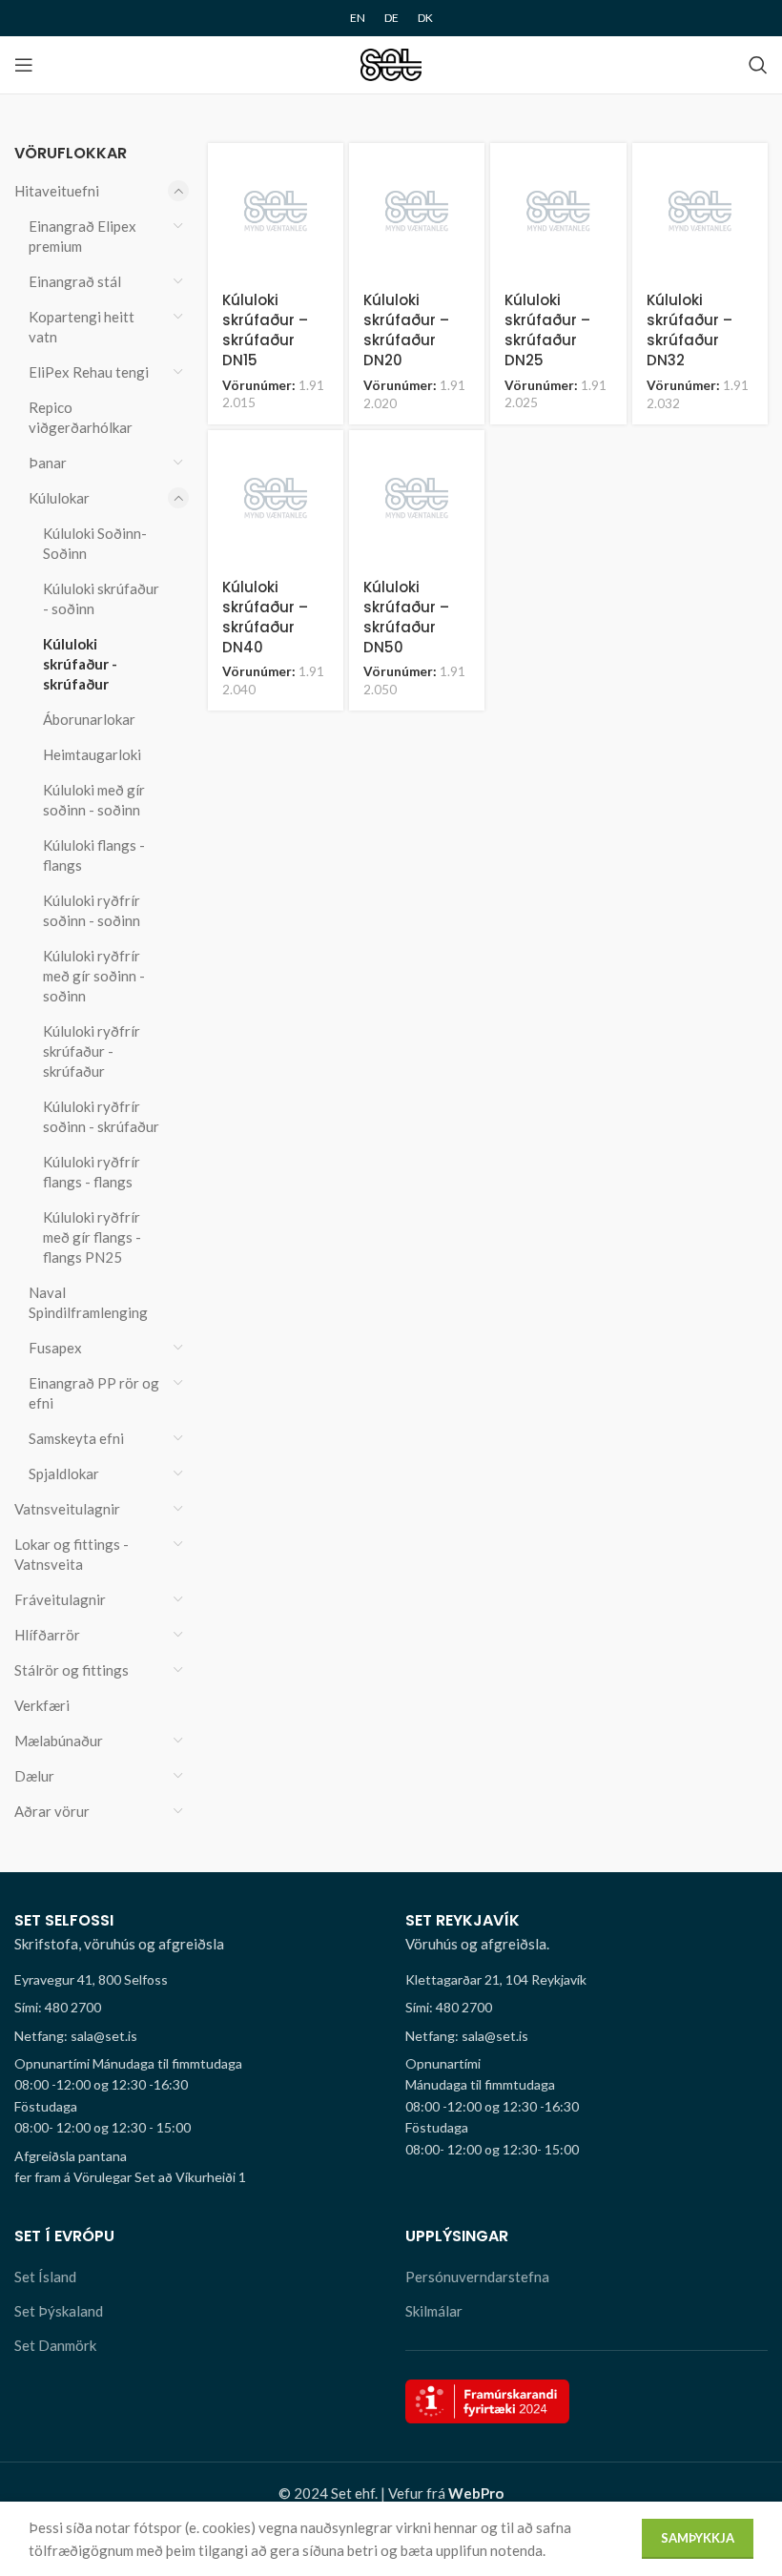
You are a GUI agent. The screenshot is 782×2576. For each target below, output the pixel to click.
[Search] (758, 65)
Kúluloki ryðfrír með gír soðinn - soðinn (94, 976)
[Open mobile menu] (24, 65)
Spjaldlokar (64, 1473)
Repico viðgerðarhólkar (81, 417)
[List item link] (195, 2008)
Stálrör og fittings (72, 1670)
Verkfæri (42, 1705)
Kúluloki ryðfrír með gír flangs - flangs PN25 (92, 1237)
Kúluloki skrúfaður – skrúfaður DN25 (547, 330)
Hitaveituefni (57, 191)
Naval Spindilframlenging (88, 1302)
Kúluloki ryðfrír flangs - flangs (92, 1172)
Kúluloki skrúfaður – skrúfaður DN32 (689, 330)
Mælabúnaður (59, 1741)
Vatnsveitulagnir (67, 1509)
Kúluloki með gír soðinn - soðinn (94, 800)
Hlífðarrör (47, 1635)
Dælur (34, 1776)
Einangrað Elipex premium (82, 236)
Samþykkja (698, 2538)
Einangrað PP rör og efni (94, 1393)
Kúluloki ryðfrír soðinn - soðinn (92, 910)
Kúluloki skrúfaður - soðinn (101, 598)
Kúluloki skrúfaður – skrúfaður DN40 (265, 617)
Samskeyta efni (76, 1438)
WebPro (476, 2493)
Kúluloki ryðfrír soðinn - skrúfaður (101, 1116)
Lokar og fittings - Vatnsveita (72, 1554)
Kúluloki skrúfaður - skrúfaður (80, 664)
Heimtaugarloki (92, 754)
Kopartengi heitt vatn (82, 327)
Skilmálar (434, 2311)
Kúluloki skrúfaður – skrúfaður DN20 (406, 330)
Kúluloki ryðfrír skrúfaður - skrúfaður (92, 1051)
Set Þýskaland (59, 2311)
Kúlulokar (59, 498)
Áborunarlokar (89, 719)
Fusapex (55, 1348)
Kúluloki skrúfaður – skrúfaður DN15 (265, 330)
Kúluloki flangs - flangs (94, 855)
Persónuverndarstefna (477, 2277)
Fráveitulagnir (60, 1599)
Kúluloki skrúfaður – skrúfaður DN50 (406, 617)
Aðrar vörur (52, 1811)
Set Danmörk (55, 2345)
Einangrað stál (75, 281)
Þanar (48, 463)
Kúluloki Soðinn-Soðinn (95, 543)
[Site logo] (391, 63)
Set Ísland (45, 2277)
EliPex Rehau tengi (89, 372)
